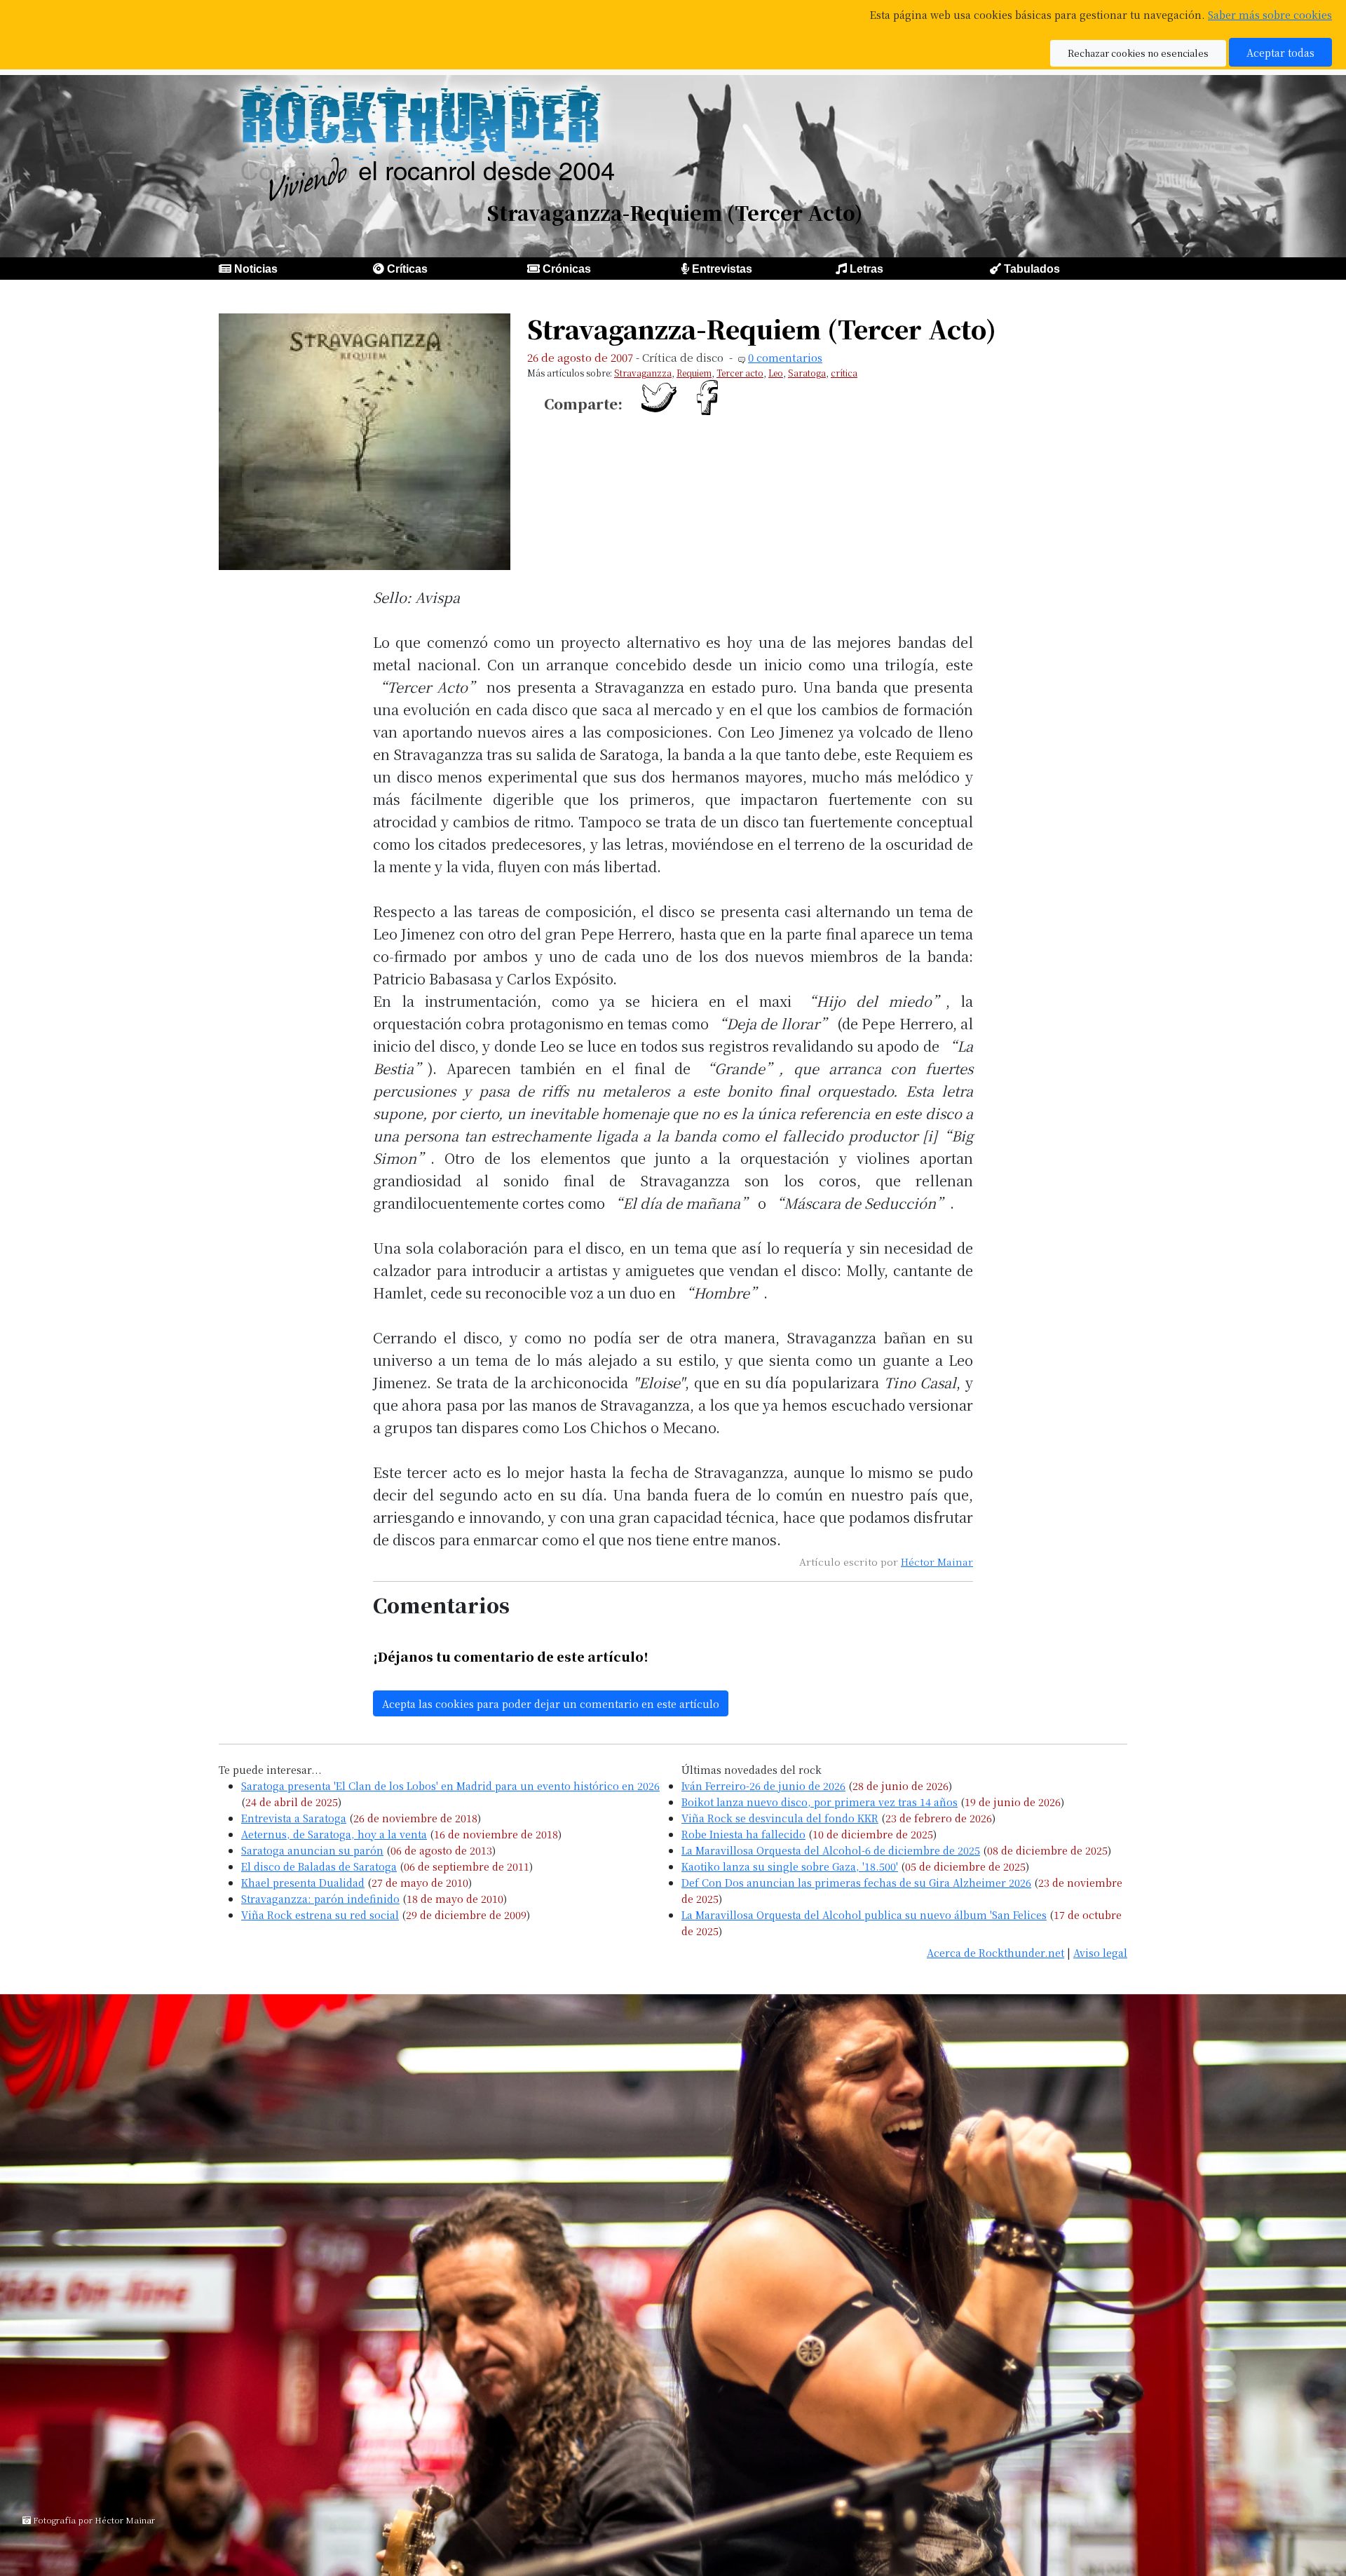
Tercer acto (740, 373)
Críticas (407, 269)
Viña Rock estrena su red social (320, 1914)
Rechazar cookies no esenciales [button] (1138, 53)
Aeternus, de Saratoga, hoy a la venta (334, 1834)
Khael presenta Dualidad (303, 1882)
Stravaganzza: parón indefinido (320, 1898)
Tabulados (1032, 269)
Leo (776, 373)
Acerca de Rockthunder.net (995, 1952)
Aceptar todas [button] (1280, 52)
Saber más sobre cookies (1270, 14)
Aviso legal (1100, 1952)
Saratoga (807, 373)
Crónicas (567, 269)
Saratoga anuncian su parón (312, 1850)
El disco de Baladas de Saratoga (319, 1866)
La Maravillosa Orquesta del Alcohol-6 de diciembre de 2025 (831, 1850)
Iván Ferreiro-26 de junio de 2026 (763, 1785)
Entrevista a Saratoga (294, 1818)
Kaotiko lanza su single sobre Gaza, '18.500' (790, 1866)
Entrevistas (722, 269)
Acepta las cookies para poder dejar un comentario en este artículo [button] (551, 1703)
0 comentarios (785, 357)
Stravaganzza (643, 373)
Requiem (694, 373)
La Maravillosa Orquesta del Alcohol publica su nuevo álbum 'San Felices (864, 1914)
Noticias (256, 269)
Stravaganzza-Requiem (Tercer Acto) (762, 328)
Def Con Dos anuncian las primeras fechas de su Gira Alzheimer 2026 (856, 1882)
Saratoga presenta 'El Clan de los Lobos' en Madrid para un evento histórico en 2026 (450, 1785)
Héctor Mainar (937, 1561)
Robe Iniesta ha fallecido (743, 1834)
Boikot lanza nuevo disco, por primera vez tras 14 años (820, 1802)
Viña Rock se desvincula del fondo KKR (780, 1818)
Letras (866, 269)
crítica (844, 373)
